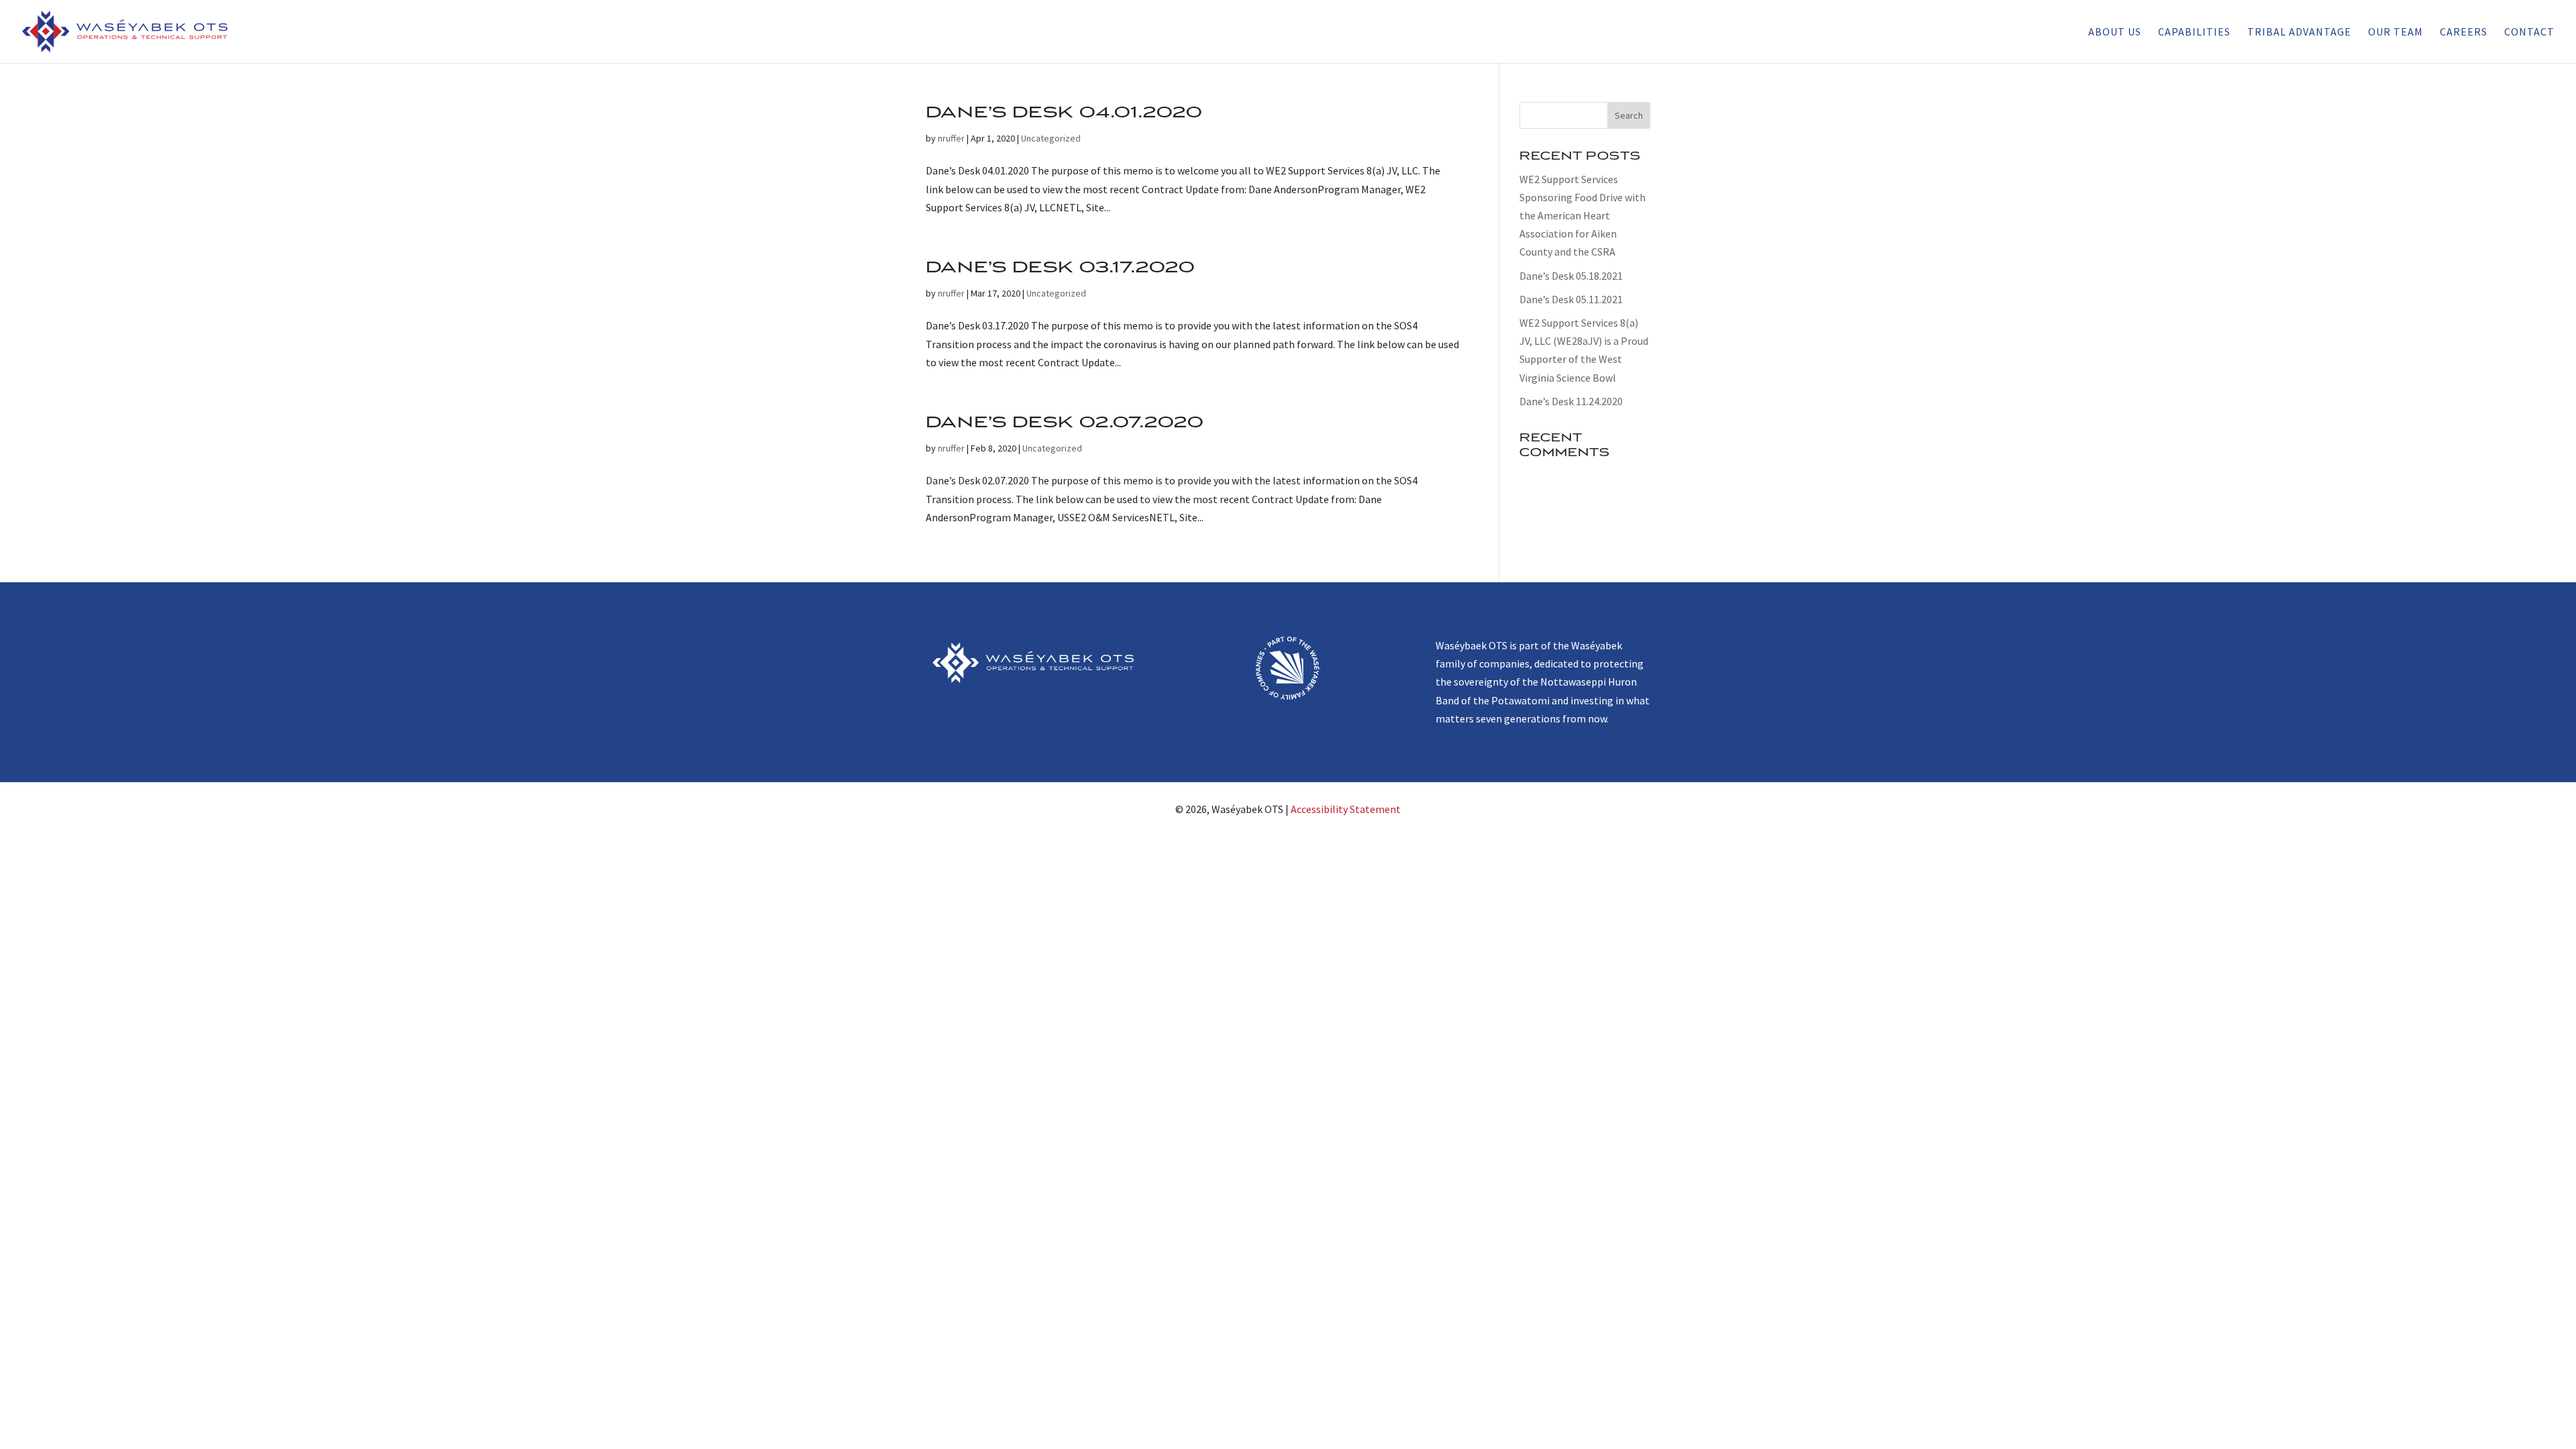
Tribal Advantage (2299, 33)
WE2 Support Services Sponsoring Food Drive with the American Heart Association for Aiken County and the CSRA (1582, 216)
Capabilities (2194, 33)
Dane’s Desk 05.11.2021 (1571, 299)
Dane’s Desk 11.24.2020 (1571, 401)
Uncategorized (1051, 138)
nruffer (951, 138)
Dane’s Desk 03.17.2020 (1061, 267)
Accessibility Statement (1346, 809)
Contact (2529, 33)
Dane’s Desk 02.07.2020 (1065, 422)
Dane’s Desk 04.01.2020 (1064, 112)
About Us (2115, 33)
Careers (2464, 33)
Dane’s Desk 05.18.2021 (1571, 276)
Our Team (2396, 33)
